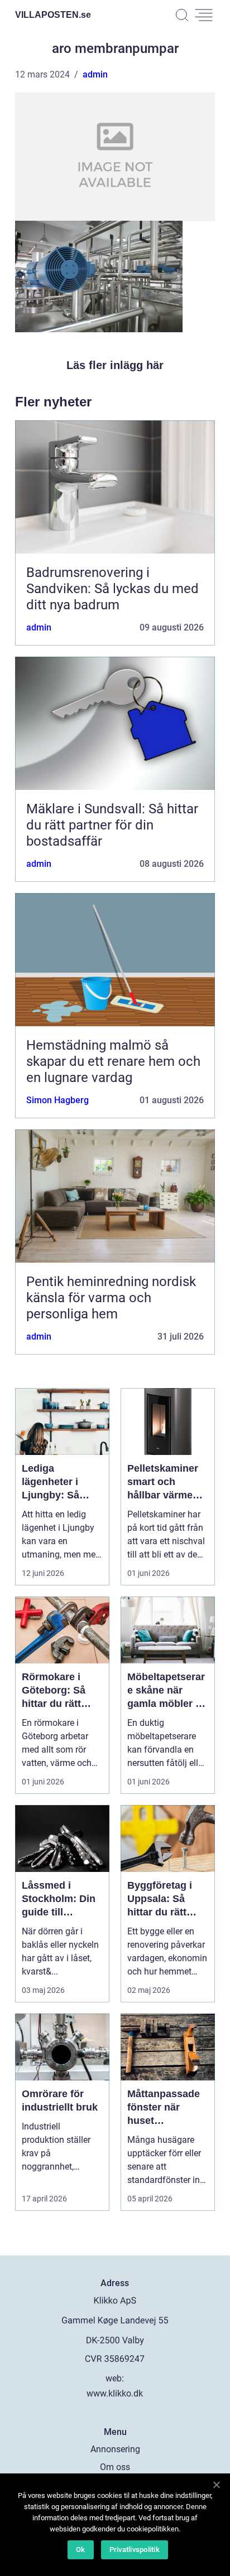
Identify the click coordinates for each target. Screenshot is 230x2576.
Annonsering (115, 2449)
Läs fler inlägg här (115, 365)
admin (95, 74)
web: (115, 2378)
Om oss (115, 2467)
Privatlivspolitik (135, 2550)
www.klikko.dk (115, 2393)
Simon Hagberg (57, 1100)
